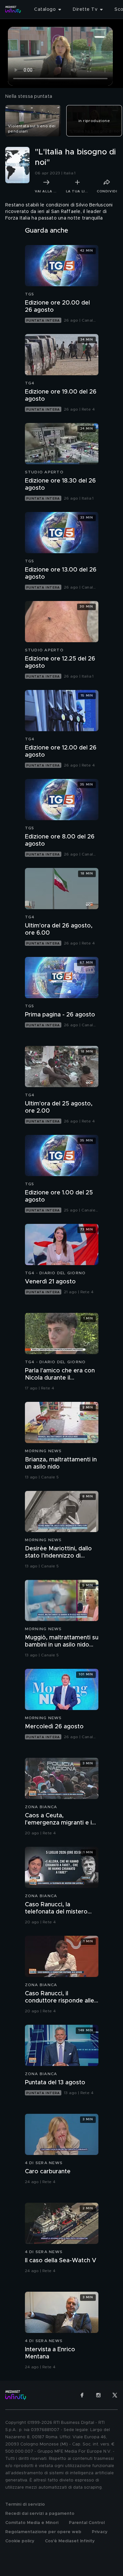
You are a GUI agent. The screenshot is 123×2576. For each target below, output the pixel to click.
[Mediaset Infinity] (13, 9)
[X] (115, 2395)
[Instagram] (98, 2395)
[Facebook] (82, 2395)
